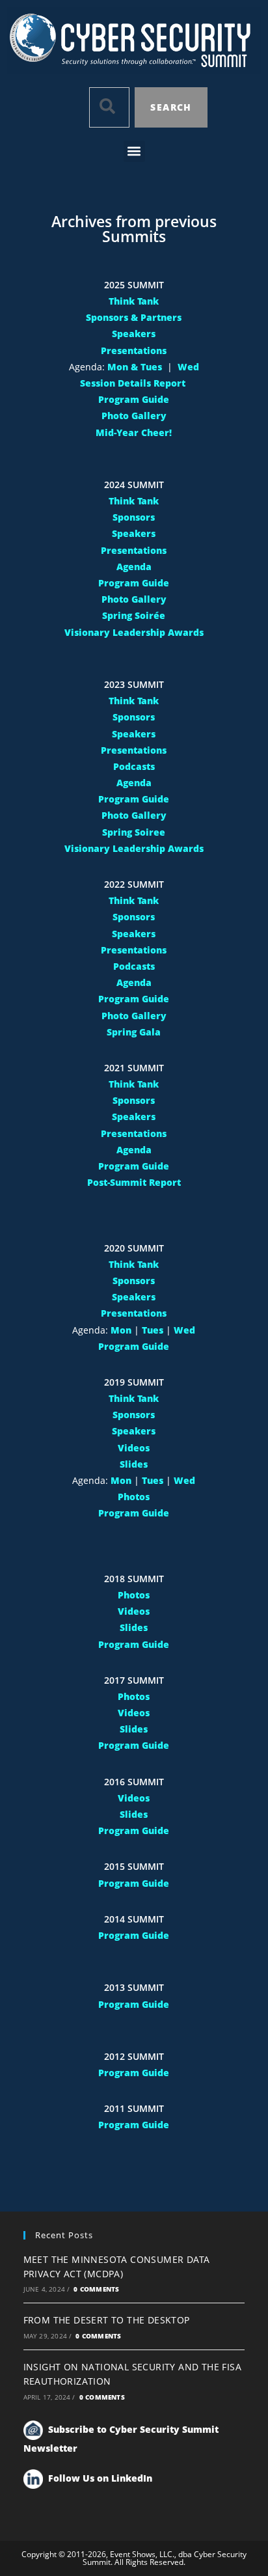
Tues (153, 1330)
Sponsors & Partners (134, 317)
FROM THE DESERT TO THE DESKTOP (107, 2320)
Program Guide (134, 399)
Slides (134, 1464)
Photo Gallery (134, 416)
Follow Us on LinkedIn (100, 2478)
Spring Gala (134, 1032)
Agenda (134, 567)
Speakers (134, 334)
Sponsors (134, 517)
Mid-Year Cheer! (134, 432)
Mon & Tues (135, 367)
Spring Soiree (134, 832)
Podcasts (134, 766)
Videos (134, 1448)
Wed (188, 367)
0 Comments (96, 2289)
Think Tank (134, 301)
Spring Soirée (134, 615)
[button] (134, 151)
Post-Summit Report (134, 1182)
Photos (134, 1497)
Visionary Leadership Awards (134, 632)
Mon (121, 1330)
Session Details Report (134, 383)
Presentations (134, 350)
